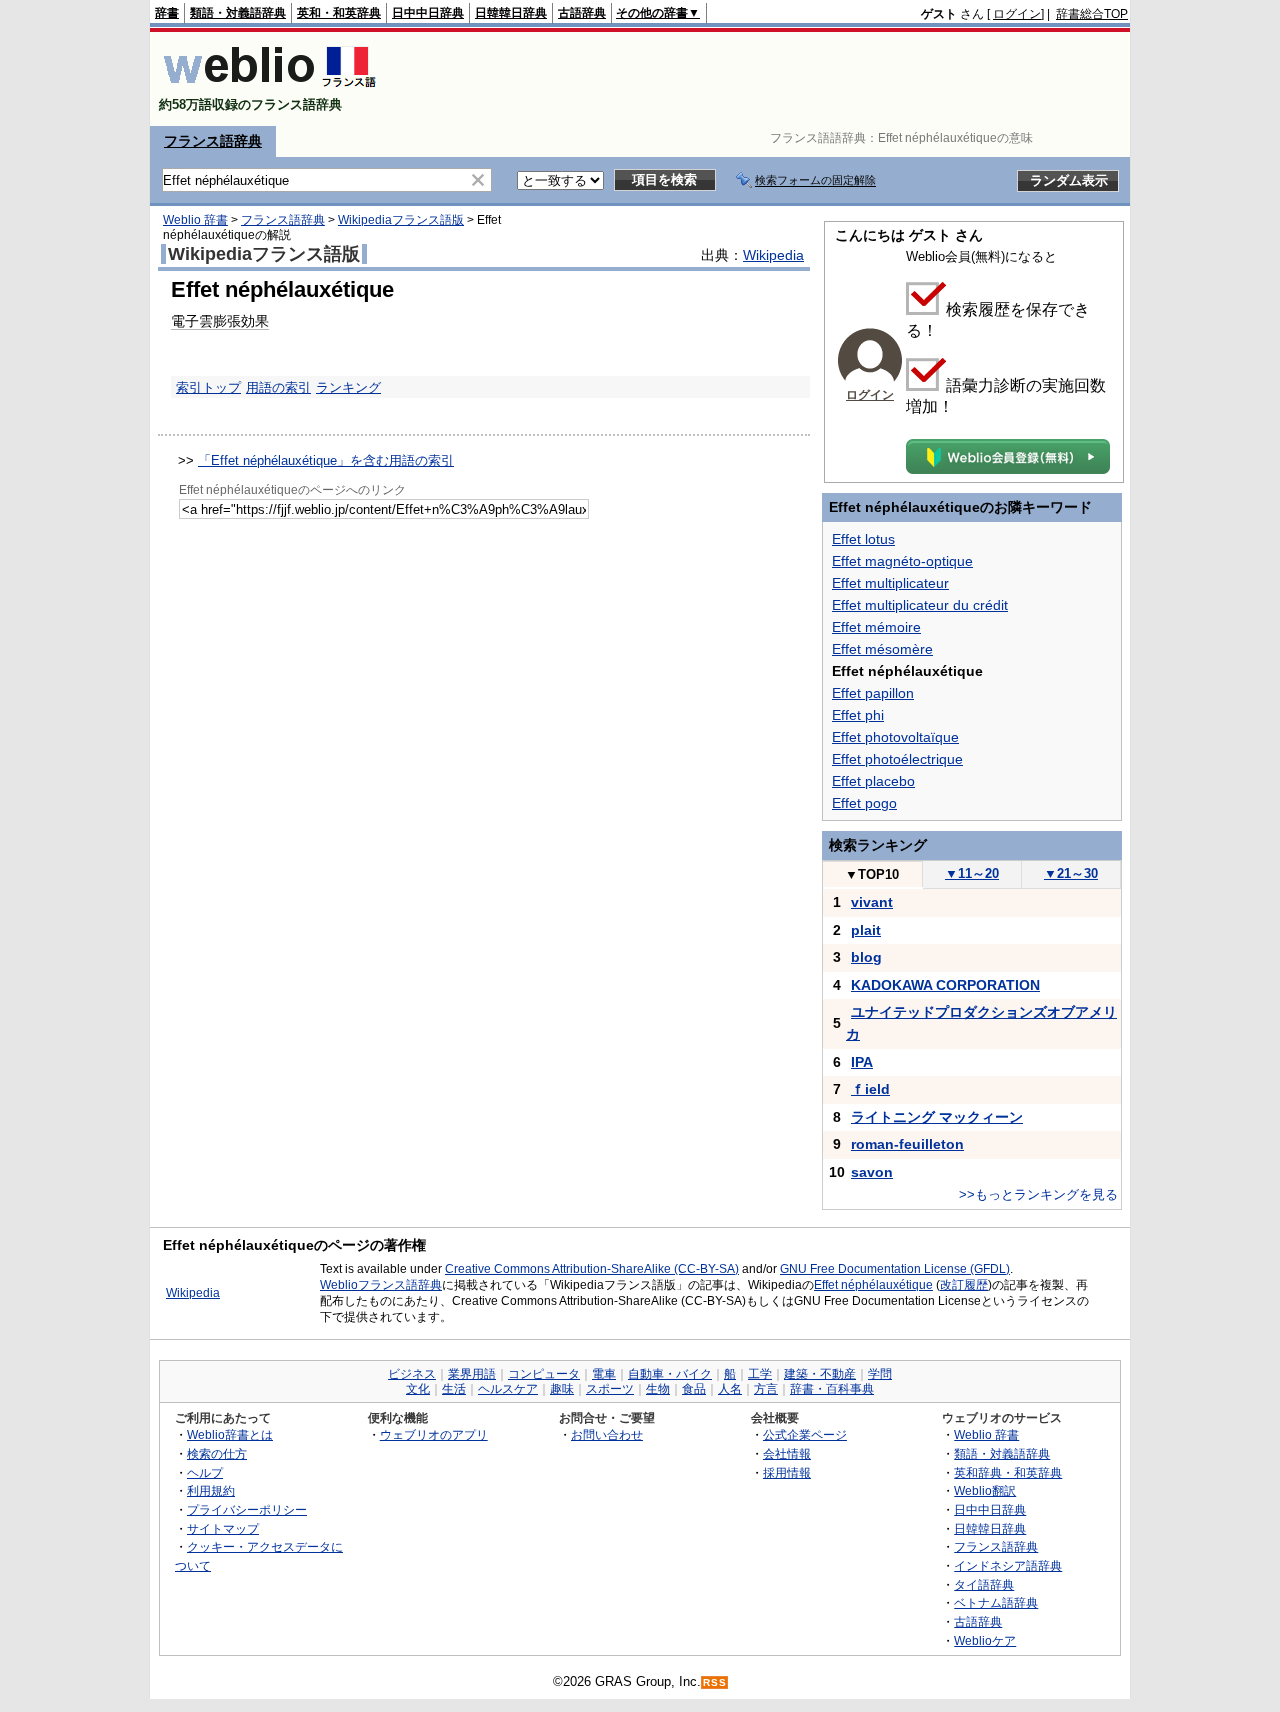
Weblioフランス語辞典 (381, 1285)
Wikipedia (773, 255)
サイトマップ (223, 1528)
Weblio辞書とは (230, 1434)
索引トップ (208, 387)
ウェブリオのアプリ (434, 1434)
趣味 (562, 1389)
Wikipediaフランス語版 (401, 220)
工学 (760, 1374)
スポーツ (610, 1389)
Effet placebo (873, 781)
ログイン (1017, 14)
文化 (418, 1389)
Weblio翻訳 (985, 1490)
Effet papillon (873, 693)
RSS (715, 1682)
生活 (454, 1389)
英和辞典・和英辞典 (1008, 1472)
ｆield (870, 1089)
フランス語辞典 (213, 141)
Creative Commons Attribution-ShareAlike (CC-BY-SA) (592, 1269)
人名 (730, 1389)
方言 (766, 1389)
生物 (658, 1389)
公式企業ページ (805, 1434)
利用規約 (211, 1490)
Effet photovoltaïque (895, 737)
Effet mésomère (882, 649)
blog (866, 957)
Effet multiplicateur (890, 583)
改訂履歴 (964, 1285)
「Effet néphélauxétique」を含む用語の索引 (326, 460)
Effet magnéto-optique (902, 561)
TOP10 (872, 874)
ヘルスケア (508, 1389)
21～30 (1071, 873)
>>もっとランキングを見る (1038, 1194)
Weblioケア (985, 1640)
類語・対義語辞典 (238, 13)
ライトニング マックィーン (937, 1117)
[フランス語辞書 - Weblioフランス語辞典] (269, 87)
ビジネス (412, 1374)
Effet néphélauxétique (873, 1285)
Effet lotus (863, 539)
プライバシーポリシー (247, 1509)
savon (872, 1172)
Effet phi (858, 715)
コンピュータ (544, 1374)
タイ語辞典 (984, 1584)
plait (866, 930)
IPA (862, 1062)
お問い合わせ (607, 1434)
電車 (604, 1374)
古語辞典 (582, 13)
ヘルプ (205, 1472)
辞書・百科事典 (832, 1389)
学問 (880, 1374)
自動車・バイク (670, 1374)
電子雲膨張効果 (220, 321)
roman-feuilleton (907, 1144)
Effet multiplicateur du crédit (920, 605)
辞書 (167, 13)
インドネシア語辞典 (1008, 1565)
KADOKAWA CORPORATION (945, 985)
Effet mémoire (876, 627)
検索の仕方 (217, 1453)
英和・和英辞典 (339, 13)
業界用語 (472, 1374)
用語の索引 (278, 387)
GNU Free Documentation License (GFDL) (895, 1269)
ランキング (348, 387)
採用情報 (787, 1472)
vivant (872, 902)
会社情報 (787, 1453)
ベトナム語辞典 (996, 1602)
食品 (694, 1389)
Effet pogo (864, 803)
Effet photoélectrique (897, 759)
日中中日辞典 (428, 13)
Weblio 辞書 (195, 220)
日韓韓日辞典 (511, 13)
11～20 (972, 873)
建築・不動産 (820, 1374)
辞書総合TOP (1092, 14)
